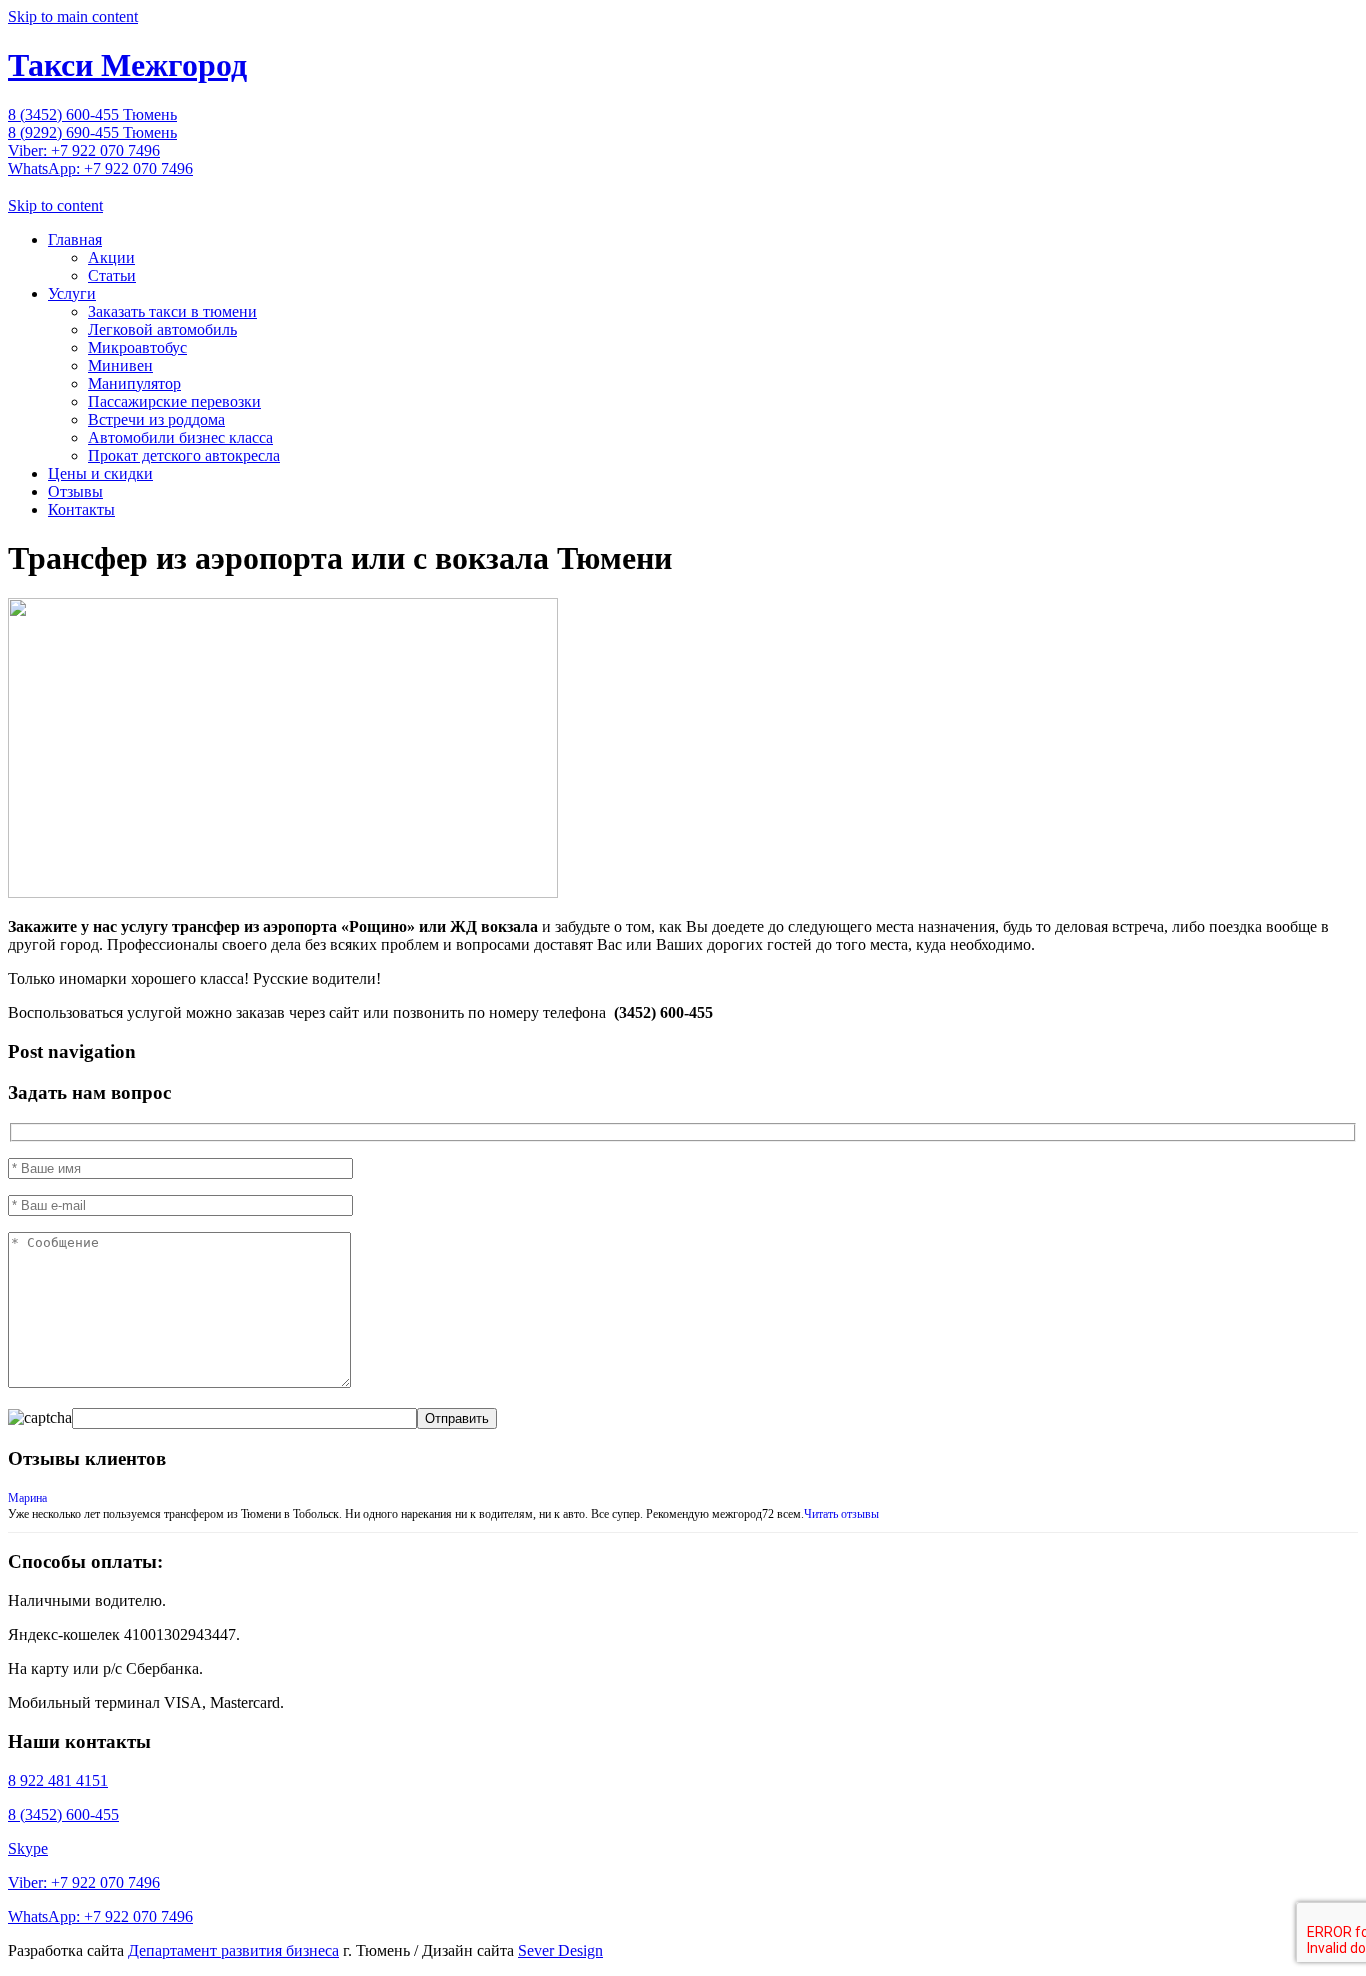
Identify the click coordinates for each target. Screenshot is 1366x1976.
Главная (75, 239)
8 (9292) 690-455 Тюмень (92, 132)
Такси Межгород (127, 65)
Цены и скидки (100, 473)
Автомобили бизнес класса (180, 437)
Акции (111, 257)
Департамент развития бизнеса (233, 1950)
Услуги (72, 293)
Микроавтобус (137, 347)
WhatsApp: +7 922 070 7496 (100, 168)
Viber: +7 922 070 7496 (84, 150)
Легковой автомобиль (162, 329)
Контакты (81, 509)
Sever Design (560, 1950)
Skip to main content (73, 16)
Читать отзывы (841, 1514)
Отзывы (75, 491)
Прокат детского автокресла (184, 455)
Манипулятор (134, 383)
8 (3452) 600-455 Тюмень (92, 114)
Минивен (120, 365)
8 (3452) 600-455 (63, 1814)
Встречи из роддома (156, 419)
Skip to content (55, 205)
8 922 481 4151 (58, 1780)
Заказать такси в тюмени (172, 311)
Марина (27, 1498)
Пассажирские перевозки (174, 401)
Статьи (112, 275)
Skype (28, 1848)
